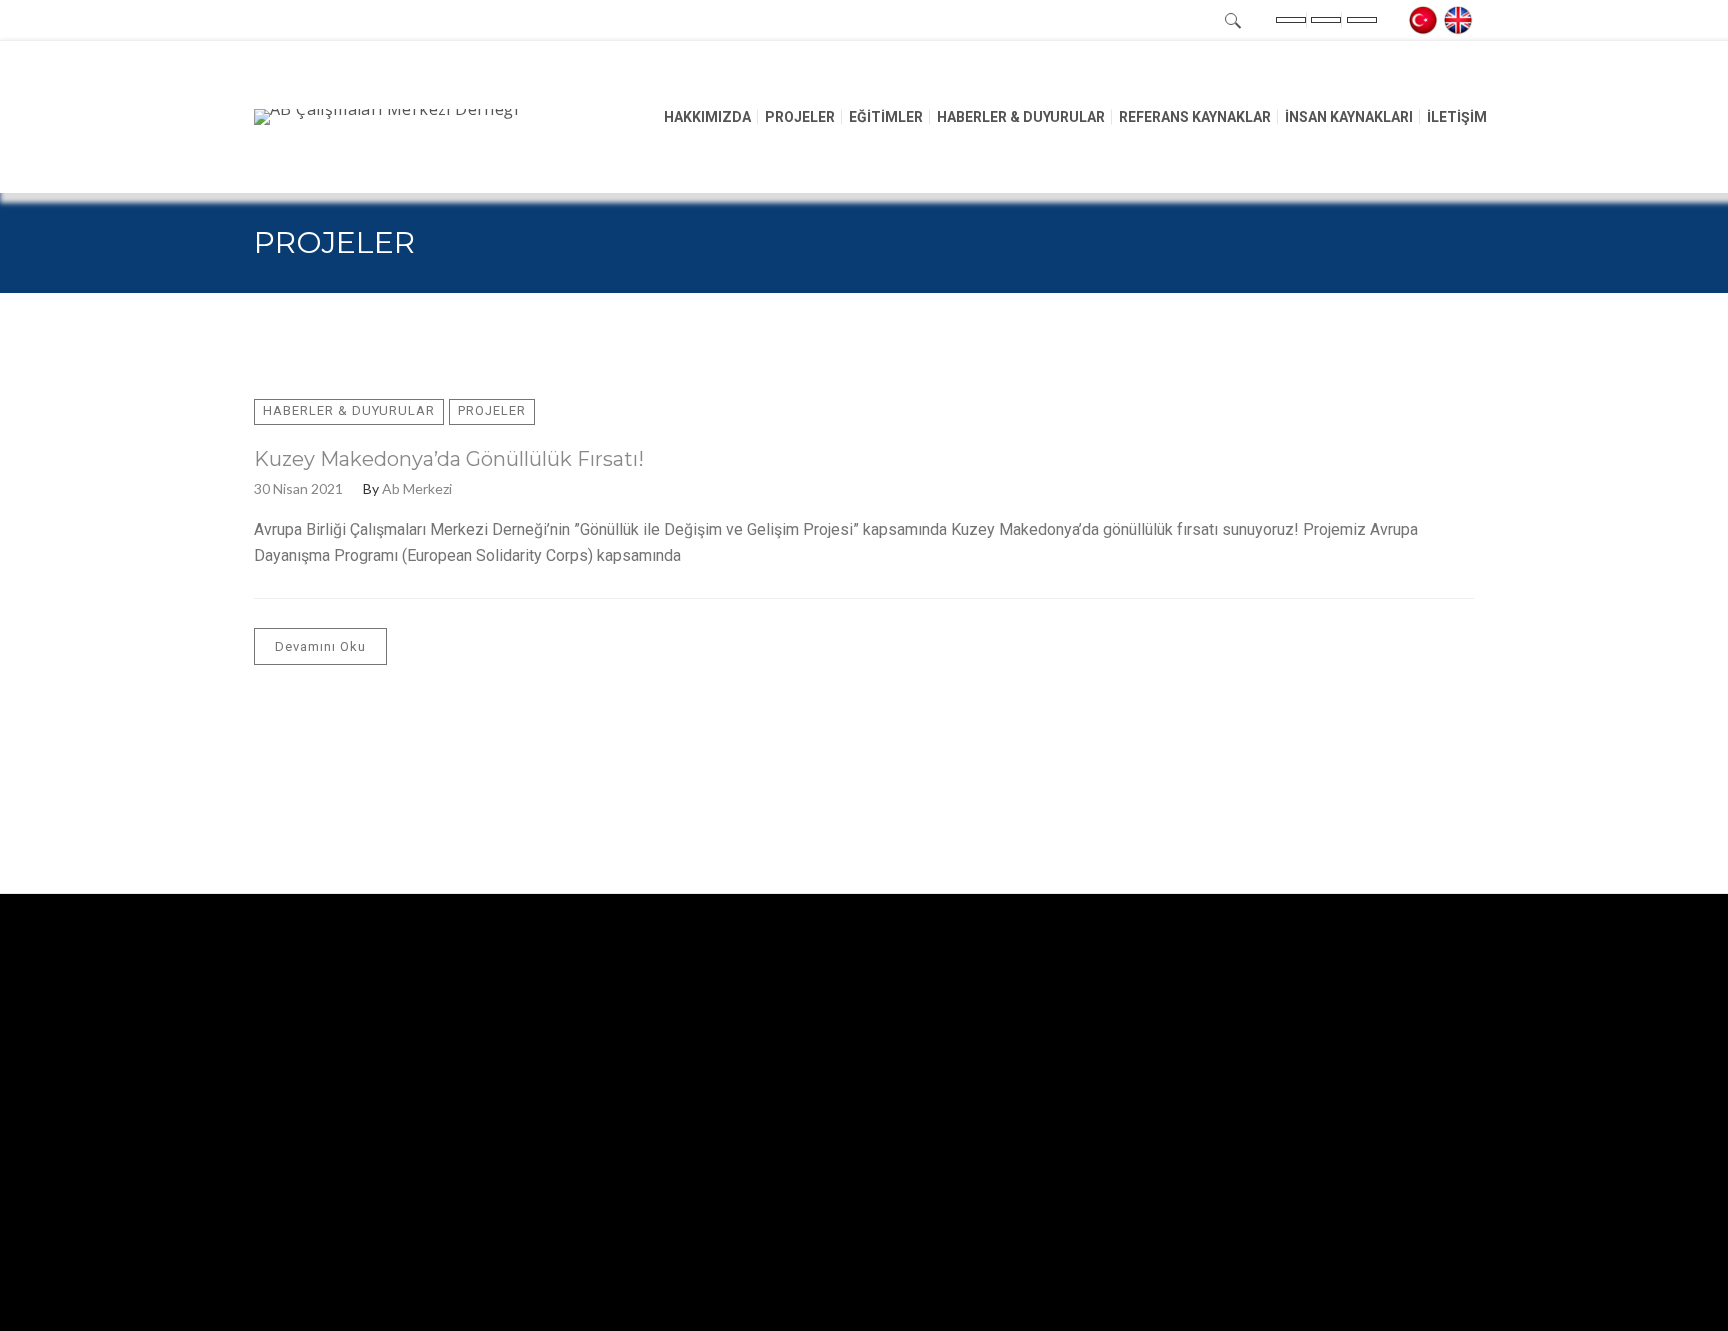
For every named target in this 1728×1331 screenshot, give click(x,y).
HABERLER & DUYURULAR (349, 410)
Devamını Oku (320, 646)
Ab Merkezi (417, 489)
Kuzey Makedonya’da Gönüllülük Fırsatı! (449, 459)
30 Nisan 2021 (298, 489)
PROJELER (492, 410)
